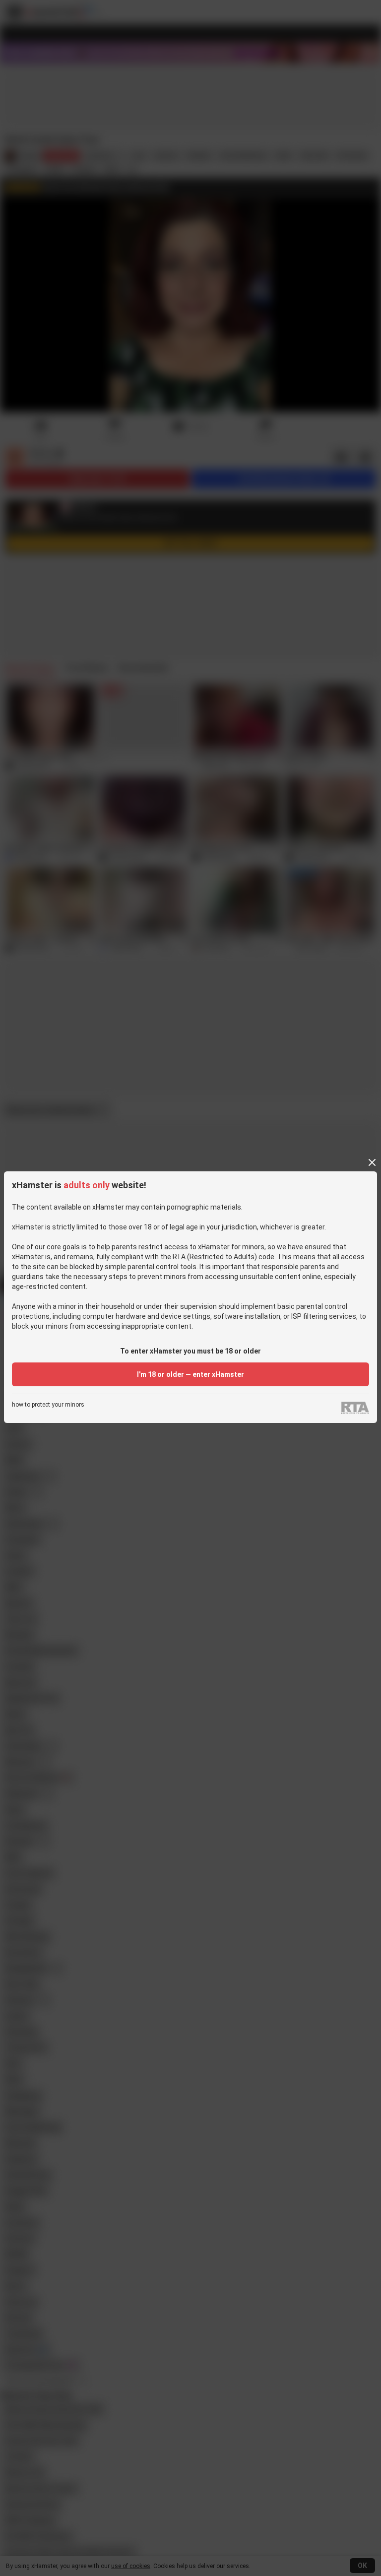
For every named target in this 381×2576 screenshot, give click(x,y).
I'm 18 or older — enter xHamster (190, 1374)
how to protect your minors (48, 1405)
